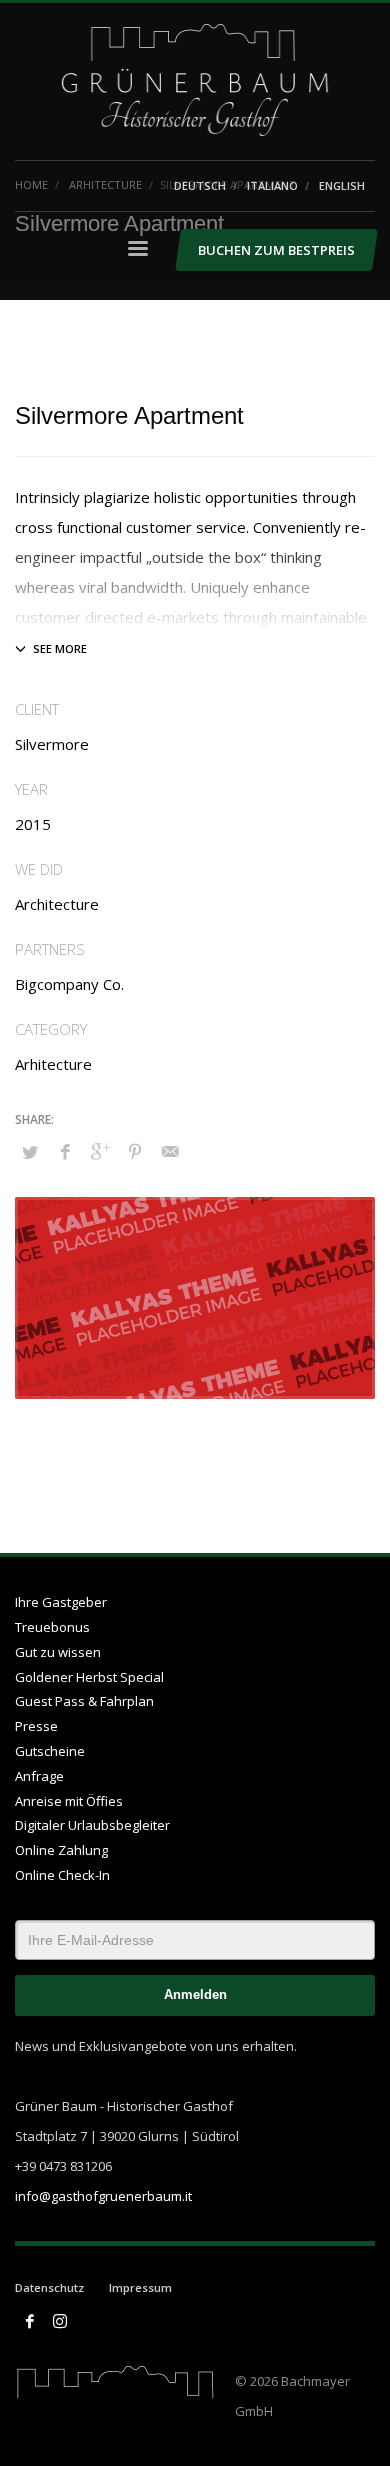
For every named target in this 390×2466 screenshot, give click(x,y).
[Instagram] (60, 2321)
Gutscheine (50, 1751)
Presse (36, 1726)
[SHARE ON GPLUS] (100, 1151)
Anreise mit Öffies (69, 1801)
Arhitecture (53, 1064)
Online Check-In (62, 1875)
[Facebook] (30, 2321)
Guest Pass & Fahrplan (84, 1701)
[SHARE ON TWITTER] (30, 1152)
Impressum (140, 2287)
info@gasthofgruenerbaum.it (103, 2196)
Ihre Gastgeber (61, 1602)
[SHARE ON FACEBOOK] (65, 1151)
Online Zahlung (61, 1850)
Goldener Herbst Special (89, 1677)
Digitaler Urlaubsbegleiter (92, 1825)
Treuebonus (52, 1627)
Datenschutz (49, 2287)
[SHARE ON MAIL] (170, 1151)
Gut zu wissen (58, 1652)
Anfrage (39, 1776)
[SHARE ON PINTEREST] (135, 1151)
